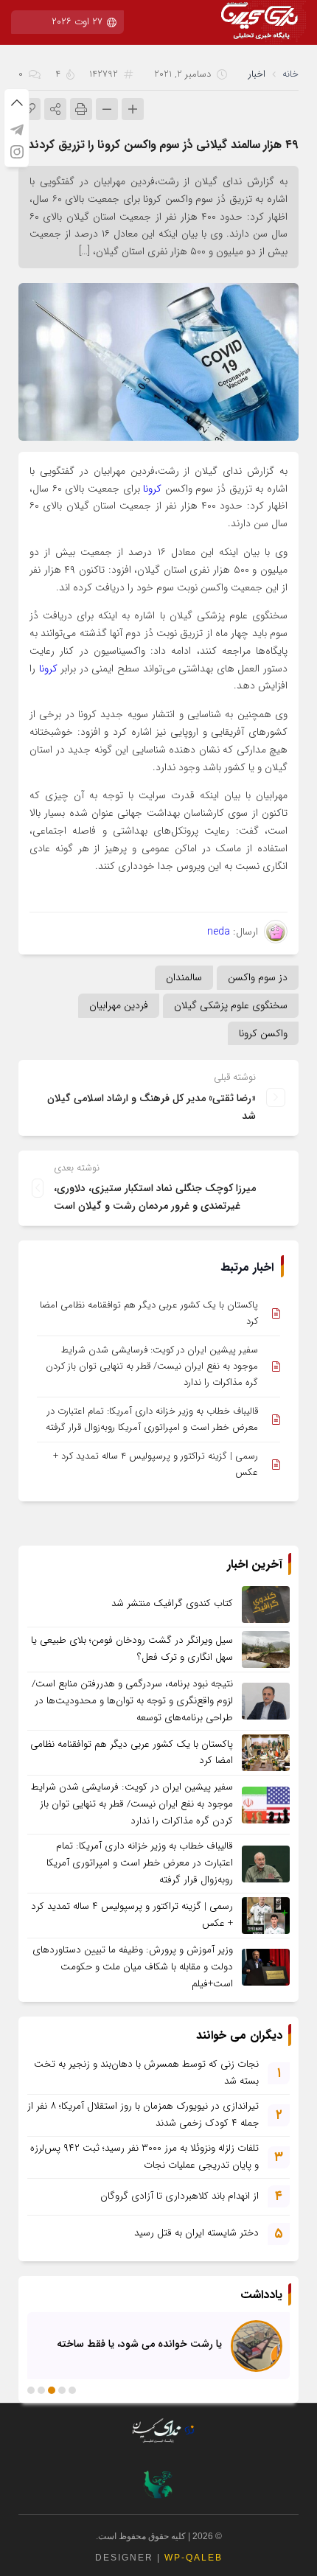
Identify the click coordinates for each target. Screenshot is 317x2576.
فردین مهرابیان (119, 1005)
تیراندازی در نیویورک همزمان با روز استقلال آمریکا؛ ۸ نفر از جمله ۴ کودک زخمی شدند (143, 2115)
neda (219, 932)
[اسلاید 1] (72, 2390)
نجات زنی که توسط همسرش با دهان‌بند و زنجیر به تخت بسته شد (146, 2073)
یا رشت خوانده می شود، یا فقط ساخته (139, 2344)
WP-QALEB (194, 2558)
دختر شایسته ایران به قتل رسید (196, 2233)
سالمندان (184, 977)
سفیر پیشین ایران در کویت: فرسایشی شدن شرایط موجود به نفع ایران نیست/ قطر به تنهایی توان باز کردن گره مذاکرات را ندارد (152, 1366)
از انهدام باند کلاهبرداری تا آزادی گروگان (180, 2196)
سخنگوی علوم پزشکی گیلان (231, 1005)
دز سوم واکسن (258, 977)
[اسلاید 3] (52, 2390)
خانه (290, 74)
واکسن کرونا (263, 1033)
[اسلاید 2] (62, 2390)
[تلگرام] (17, 130)
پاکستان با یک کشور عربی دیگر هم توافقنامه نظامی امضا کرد (149, 1313)
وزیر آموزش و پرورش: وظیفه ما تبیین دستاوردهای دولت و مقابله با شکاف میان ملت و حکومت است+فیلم (133, 1967)
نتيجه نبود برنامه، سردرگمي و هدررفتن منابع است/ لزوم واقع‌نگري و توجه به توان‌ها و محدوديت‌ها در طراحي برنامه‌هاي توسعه (132, 1701)
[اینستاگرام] (17, 152)
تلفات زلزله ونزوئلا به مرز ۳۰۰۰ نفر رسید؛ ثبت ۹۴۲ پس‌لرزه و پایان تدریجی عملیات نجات (144, 2157)
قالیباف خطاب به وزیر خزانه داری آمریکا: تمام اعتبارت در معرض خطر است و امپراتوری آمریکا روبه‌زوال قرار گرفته (152, 1419)
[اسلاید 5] (31, 2390)
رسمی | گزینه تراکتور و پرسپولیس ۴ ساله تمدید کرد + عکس (156, 1464)
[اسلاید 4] (41, 2390)
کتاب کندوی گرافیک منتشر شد (172, 1603)
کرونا (152, 489)
